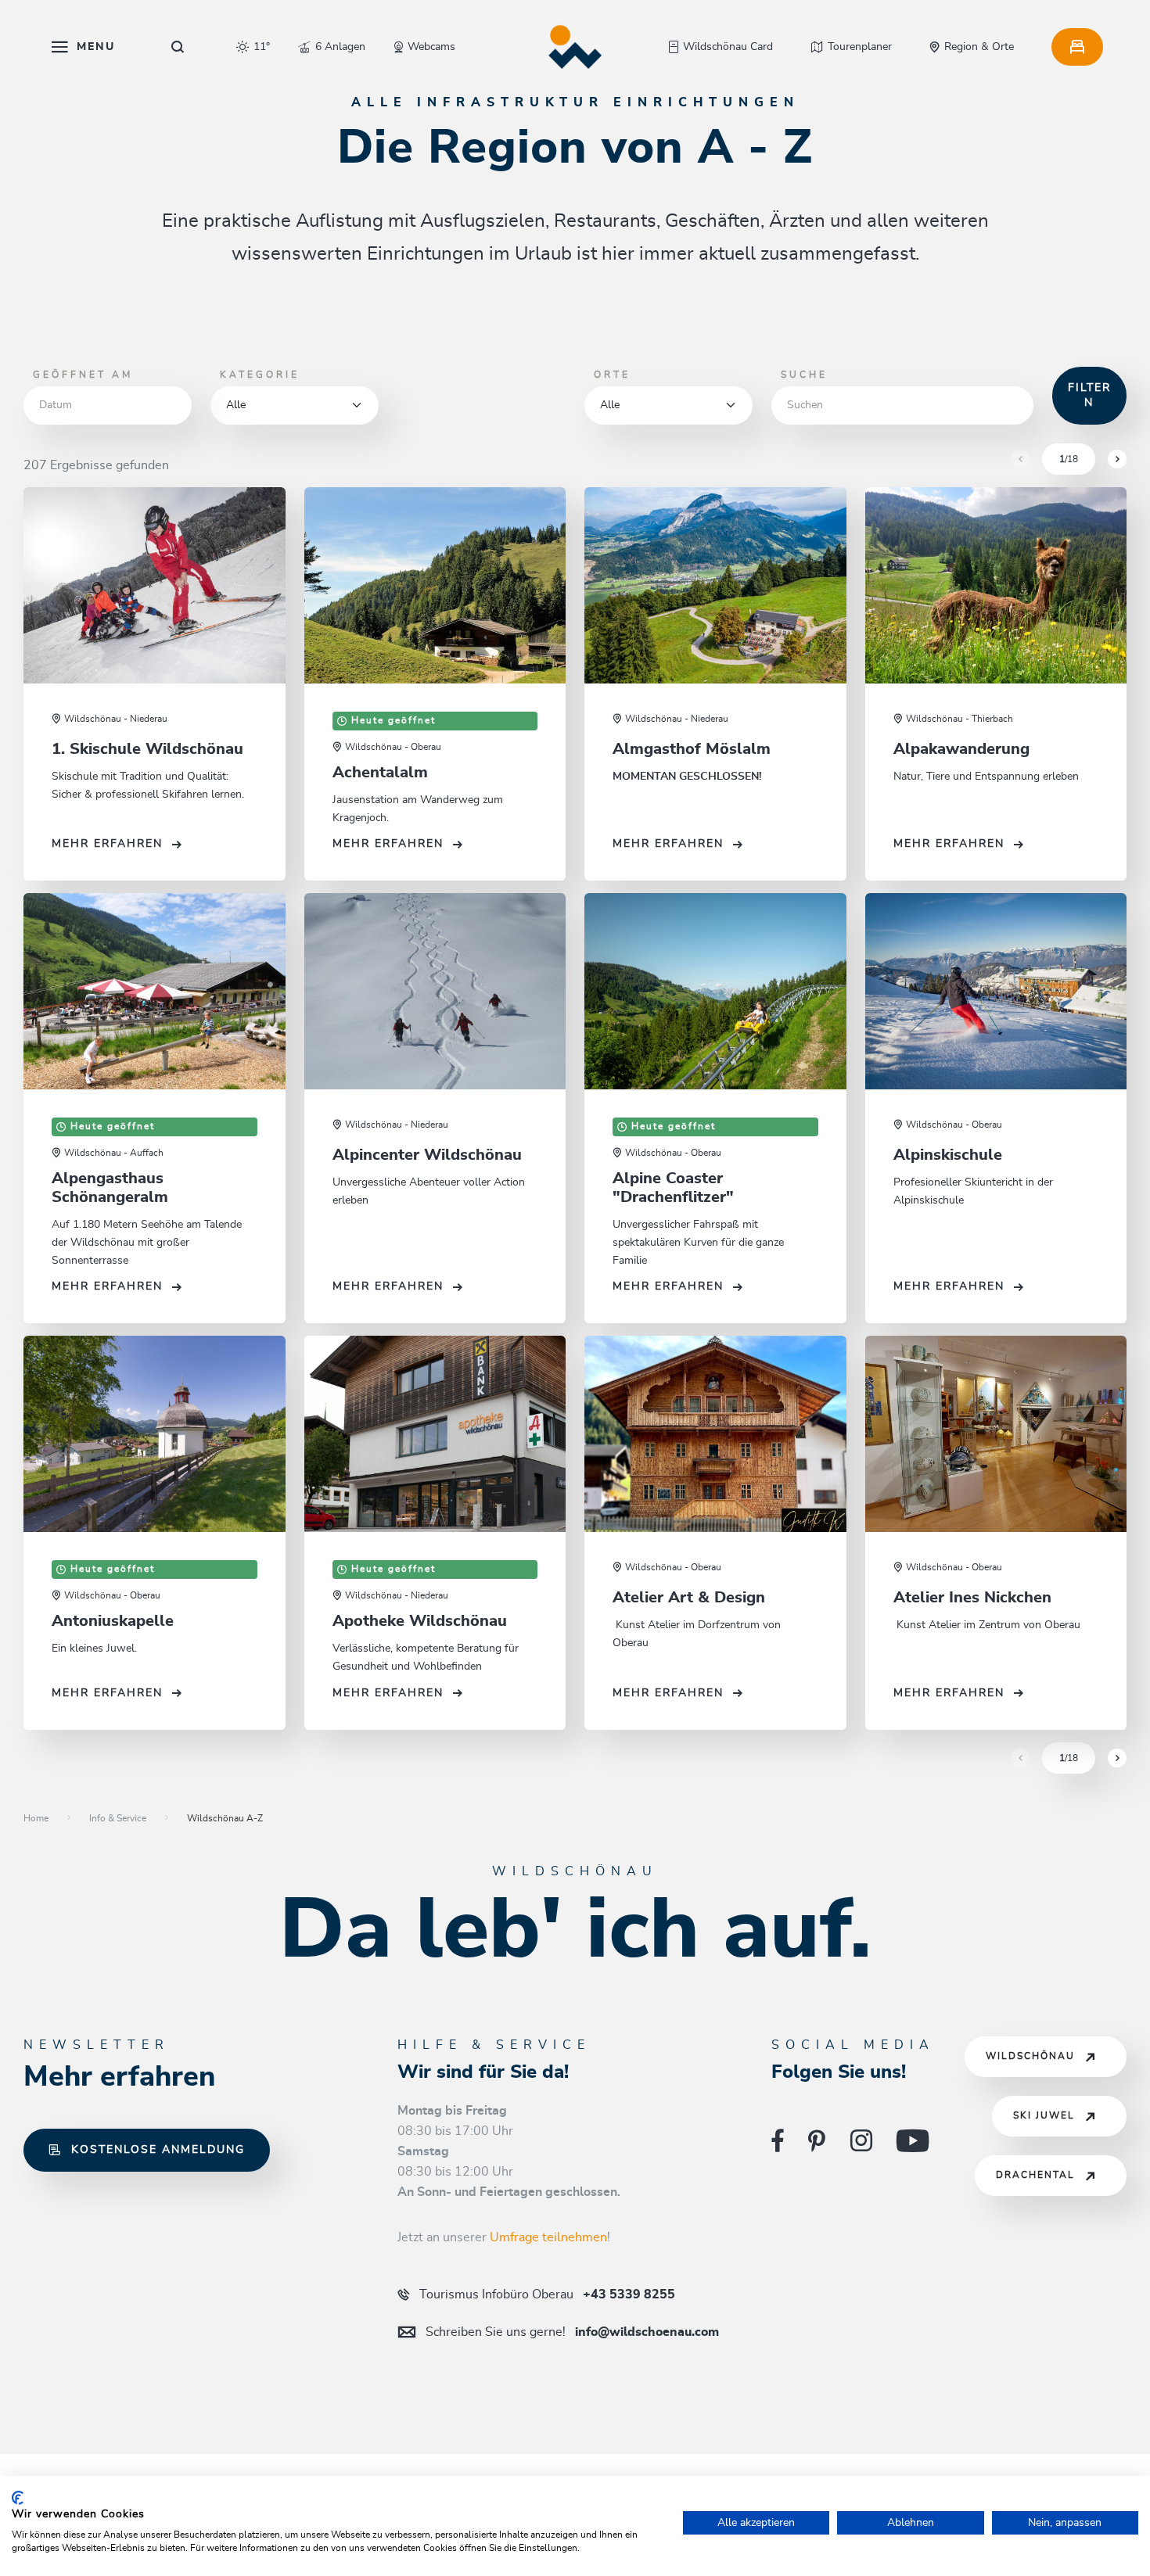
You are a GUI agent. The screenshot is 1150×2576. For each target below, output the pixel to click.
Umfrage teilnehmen (548, 2237)
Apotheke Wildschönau (420, 1621)
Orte (612, 375)
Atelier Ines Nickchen (972, 1598)
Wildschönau (1030, 2056)
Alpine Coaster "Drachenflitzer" (673, 1188)
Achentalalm (380, 773)
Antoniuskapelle (113, 1621)
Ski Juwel (1044, 2116)
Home (36, 1818)
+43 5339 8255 (547, 2294)
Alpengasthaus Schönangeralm (110, 1188)
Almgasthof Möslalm (692, 749)
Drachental (1035, 2175)
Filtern (1089, 395)
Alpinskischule (948, 1155)
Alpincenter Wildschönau (427, 1155)
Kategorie (260, 375)
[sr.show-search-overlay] (178, 47)
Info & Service (118, 1818)
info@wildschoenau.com (572, 2332)
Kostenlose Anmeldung (158, 2150)
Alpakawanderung (961, 749)
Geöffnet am (83, 375)
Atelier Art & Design (689, 1598)
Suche (804, 375)
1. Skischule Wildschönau (147, 749)
